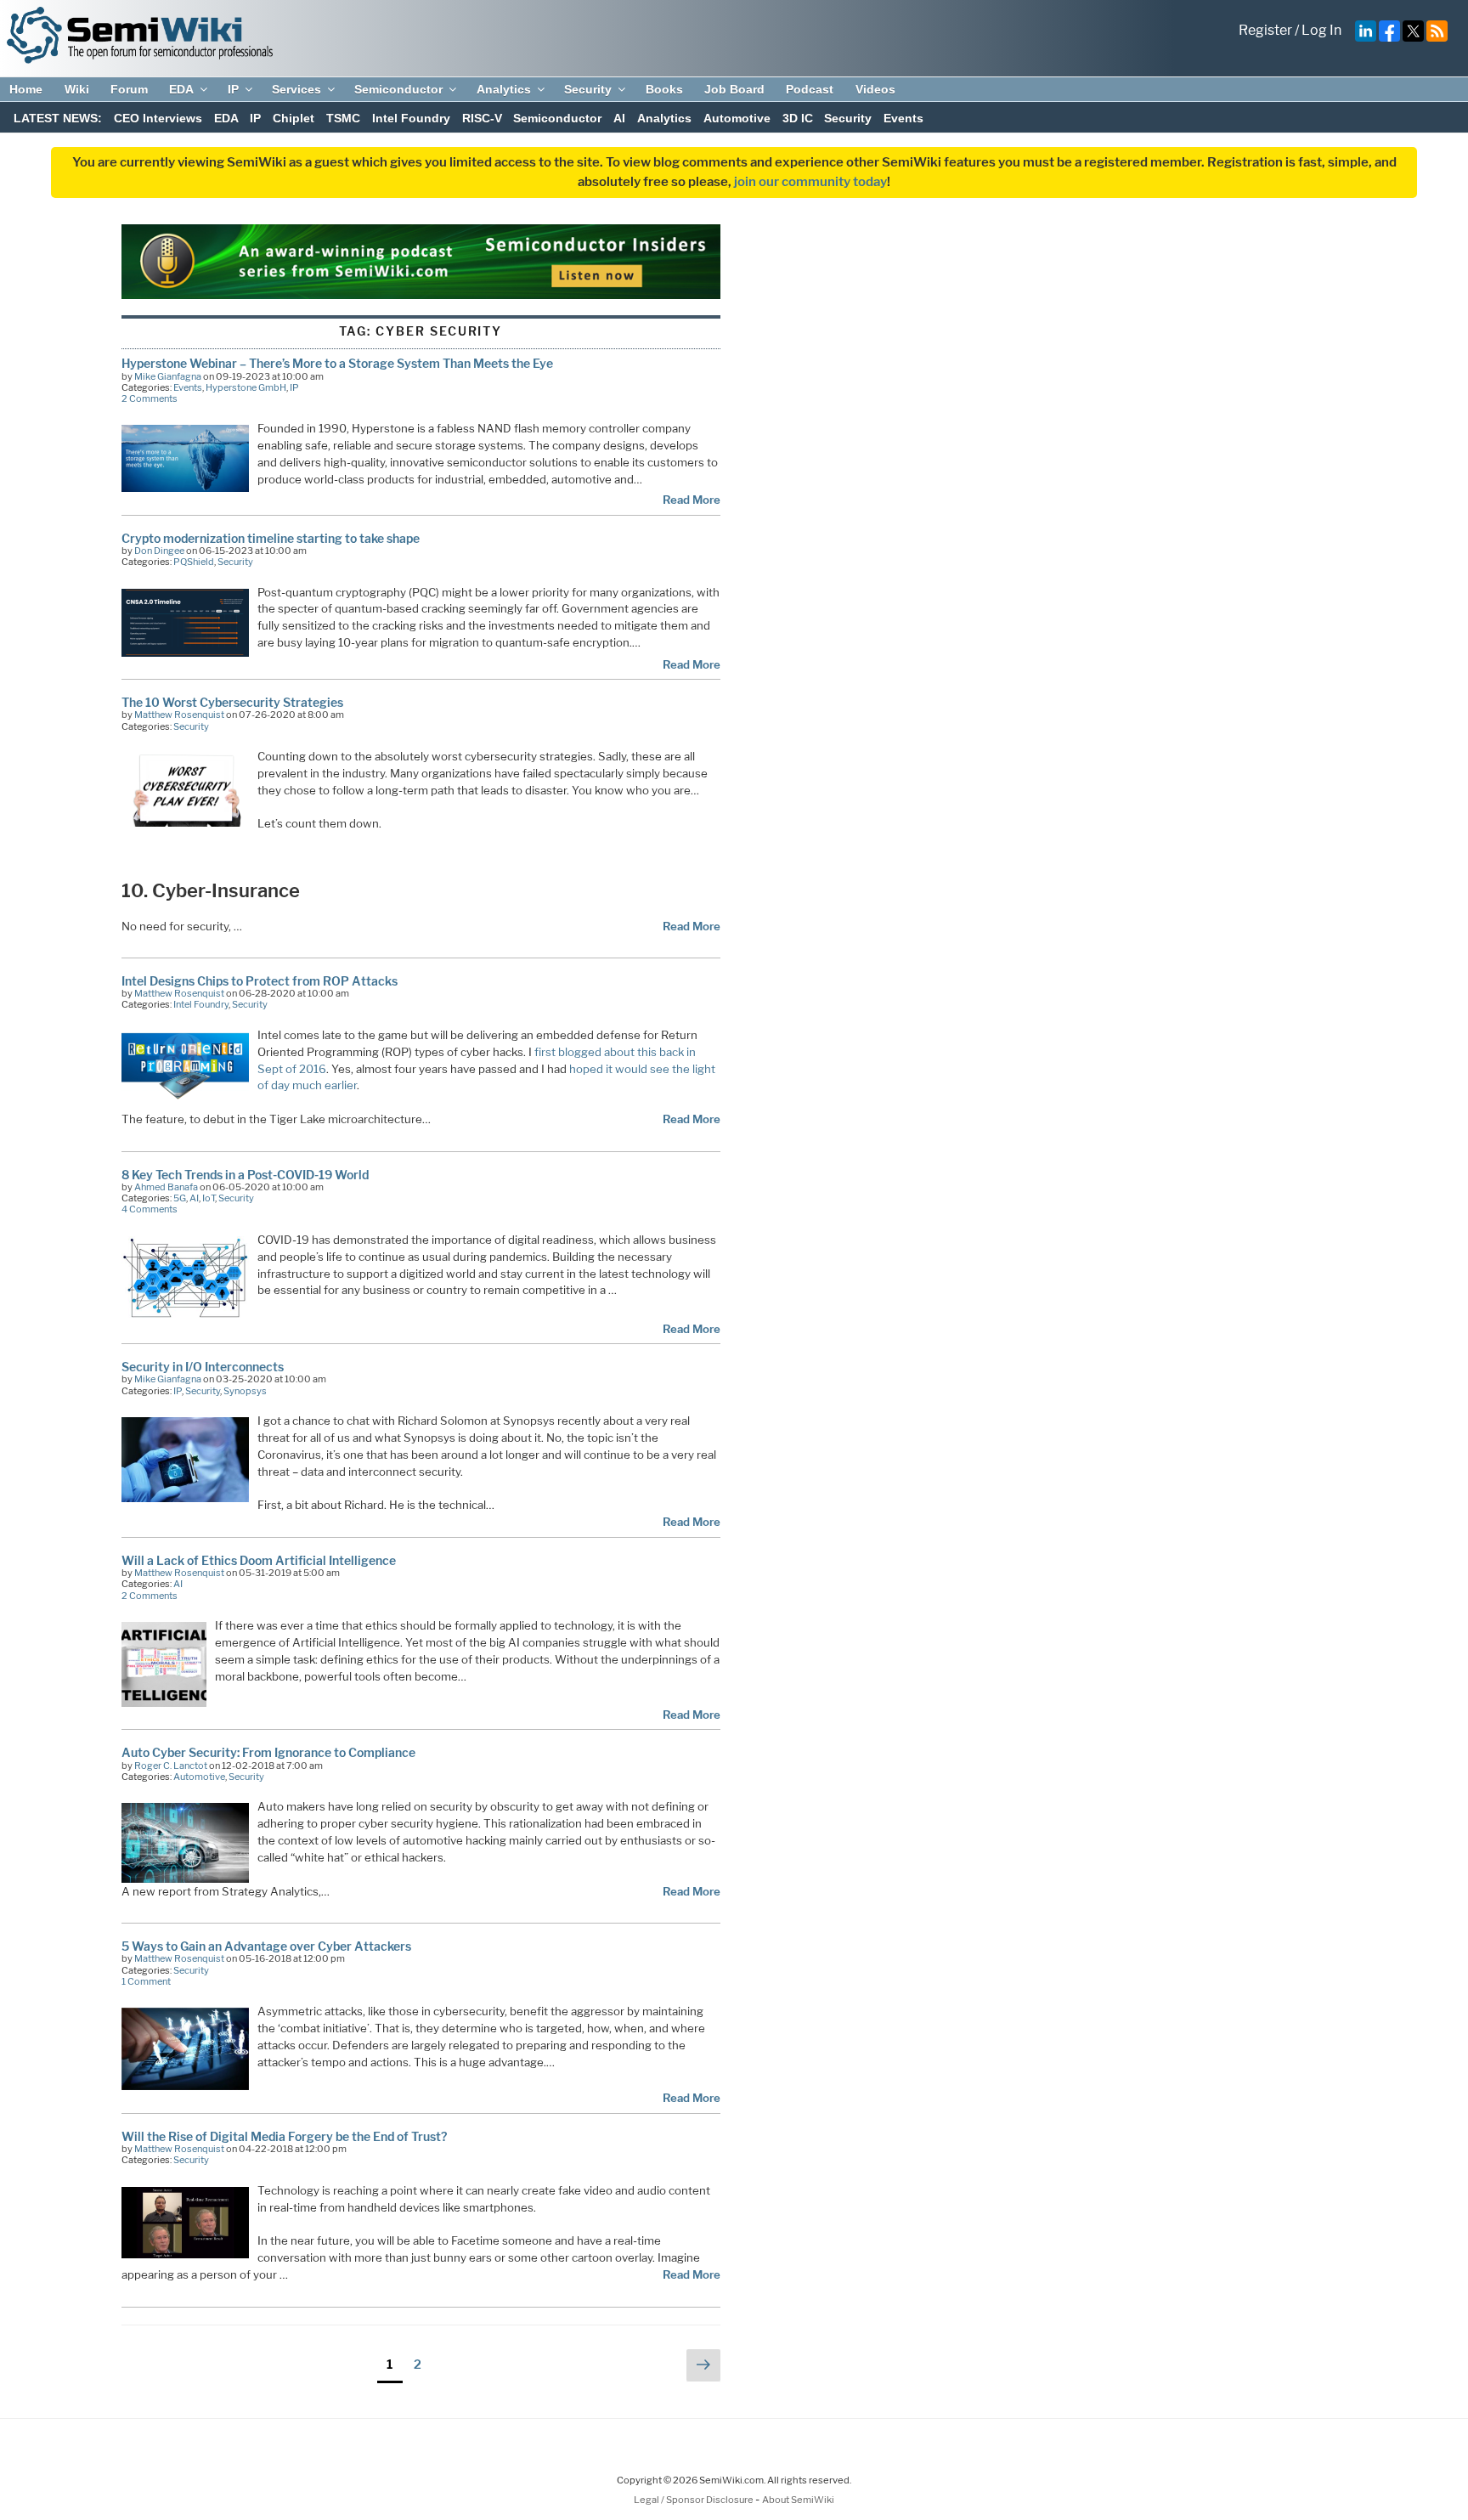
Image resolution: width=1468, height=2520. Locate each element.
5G (180, 1198)
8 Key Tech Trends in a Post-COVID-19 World (245, 1175)
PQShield (194, 562)
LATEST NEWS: (58, 118)
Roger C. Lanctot (171, 1766)
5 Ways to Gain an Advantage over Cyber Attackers (266, 1946)
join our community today (810, 182)
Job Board (734, 89)
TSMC (343, 118)
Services (296, 89)
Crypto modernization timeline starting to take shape (271, 538)
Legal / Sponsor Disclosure (694, 2500)
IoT (209, 1198)
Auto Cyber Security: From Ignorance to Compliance (268, 1752)
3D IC (798, 118)
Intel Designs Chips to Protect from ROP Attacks (260, 981)
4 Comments (150, 1209)
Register (1265, 30)
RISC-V (482, 118)
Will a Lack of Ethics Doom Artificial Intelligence (259, 1560)
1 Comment (146, 1981)
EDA (181, 89)
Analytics (504, 89)
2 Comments (150, 398)
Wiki (77, 89)
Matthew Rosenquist (179, 715)
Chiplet (294, 118)
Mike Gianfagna (168, 376)
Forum (129, 89)
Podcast (810, 89)
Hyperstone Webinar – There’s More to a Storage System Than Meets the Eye (337, 363)
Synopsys (245, 1391)
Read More (692, 500)
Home (26, 89)
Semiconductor (398, 89)
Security (588, 89)
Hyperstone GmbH (246, 387)
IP (233, 89)
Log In (1321, 30)
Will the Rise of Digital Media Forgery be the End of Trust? (284, 2136)
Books (664, 89)
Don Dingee (159, 551)
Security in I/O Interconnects (203, 1367)
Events (903, 118)
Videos (875, 89)
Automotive (737, 118)
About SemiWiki (798, 2500)
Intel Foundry (411, 118)
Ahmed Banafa (166, 1187)
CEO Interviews (158, 118)
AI (619, 118)
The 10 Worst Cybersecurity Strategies (232, 702)
